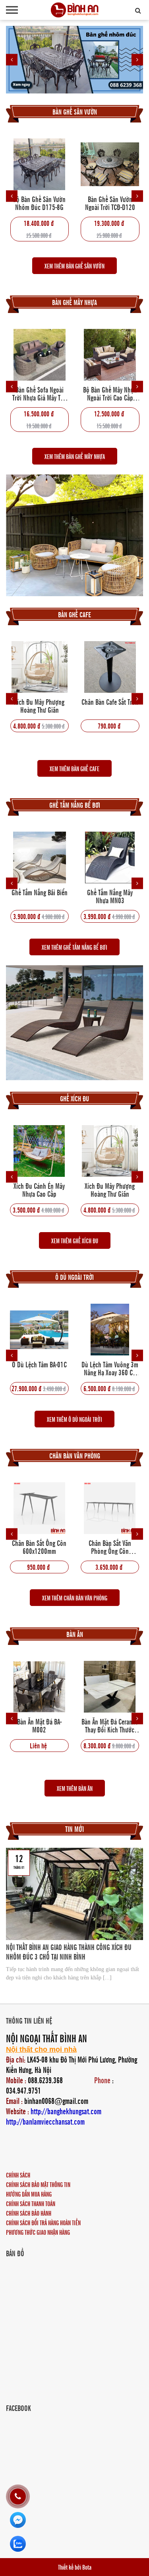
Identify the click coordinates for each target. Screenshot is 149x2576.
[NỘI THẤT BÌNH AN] (75, 10)
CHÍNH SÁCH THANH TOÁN (31, 2203)
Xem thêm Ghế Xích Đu (75, 1240)
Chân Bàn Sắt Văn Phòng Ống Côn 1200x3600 (40, 1547)
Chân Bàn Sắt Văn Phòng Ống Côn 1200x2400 (110, 1547)
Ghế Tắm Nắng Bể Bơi (75, 805)
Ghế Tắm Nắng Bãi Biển (40, 893)
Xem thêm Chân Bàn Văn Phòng (75, 1598)
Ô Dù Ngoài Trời (74, 1277)
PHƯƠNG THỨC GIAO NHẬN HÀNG (38, 2232)
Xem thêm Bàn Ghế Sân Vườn (74, 266)
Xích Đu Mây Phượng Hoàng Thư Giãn (39, 706)
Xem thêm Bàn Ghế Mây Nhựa (75, 456)
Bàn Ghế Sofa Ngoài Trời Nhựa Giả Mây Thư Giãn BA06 (40, 393)
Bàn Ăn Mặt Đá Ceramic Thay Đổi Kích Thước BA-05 (39, 1725)
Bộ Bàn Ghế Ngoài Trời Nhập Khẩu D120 (110, 203)
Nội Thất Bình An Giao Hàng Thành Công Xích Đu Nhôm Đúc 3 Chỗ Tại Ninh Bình (69, 1952)
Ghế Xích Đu (74, 1098)
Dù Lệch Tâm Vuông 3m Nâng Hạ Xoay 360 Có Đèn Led (40, 1368)
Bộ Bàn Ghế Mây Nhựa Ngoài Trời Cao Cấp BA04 (110, 393)
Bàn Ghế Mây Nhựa (74, 302)
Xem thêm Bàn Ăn (75, 1788)
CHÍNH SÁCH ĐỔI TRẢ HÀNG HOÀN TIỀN (43, 2222)
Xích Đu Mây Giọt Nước (110, 1186)
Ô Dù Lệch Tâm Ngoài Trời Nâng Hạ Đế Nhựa (110, 1368)
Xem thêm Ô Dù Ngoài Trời (74, 1419)
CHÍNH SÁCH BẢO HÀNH (29, 2213)
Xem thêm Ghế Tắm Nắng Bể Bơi (74, 947)
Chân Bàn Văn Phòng (75, 1455)
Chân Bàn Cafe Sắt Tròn (110, 702)
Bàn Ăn (75, 1634)
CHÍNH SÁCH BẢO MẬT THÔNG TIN (38, 2184)
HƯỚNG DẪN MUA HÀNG (29, 2194)
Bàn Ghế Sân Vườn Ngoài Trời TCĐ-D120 (39, 203)
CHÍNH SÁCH (18, 2175)
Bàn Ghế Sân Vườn (75, 112)
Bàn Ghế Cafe (74, 614)
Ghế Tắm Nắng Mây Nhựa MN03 (110, 896)
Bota (87, 2567)
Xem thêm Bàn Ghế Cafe (74, 768)
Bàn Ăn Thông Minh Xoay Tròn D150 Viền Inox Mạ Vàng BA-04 (110, 1725)
